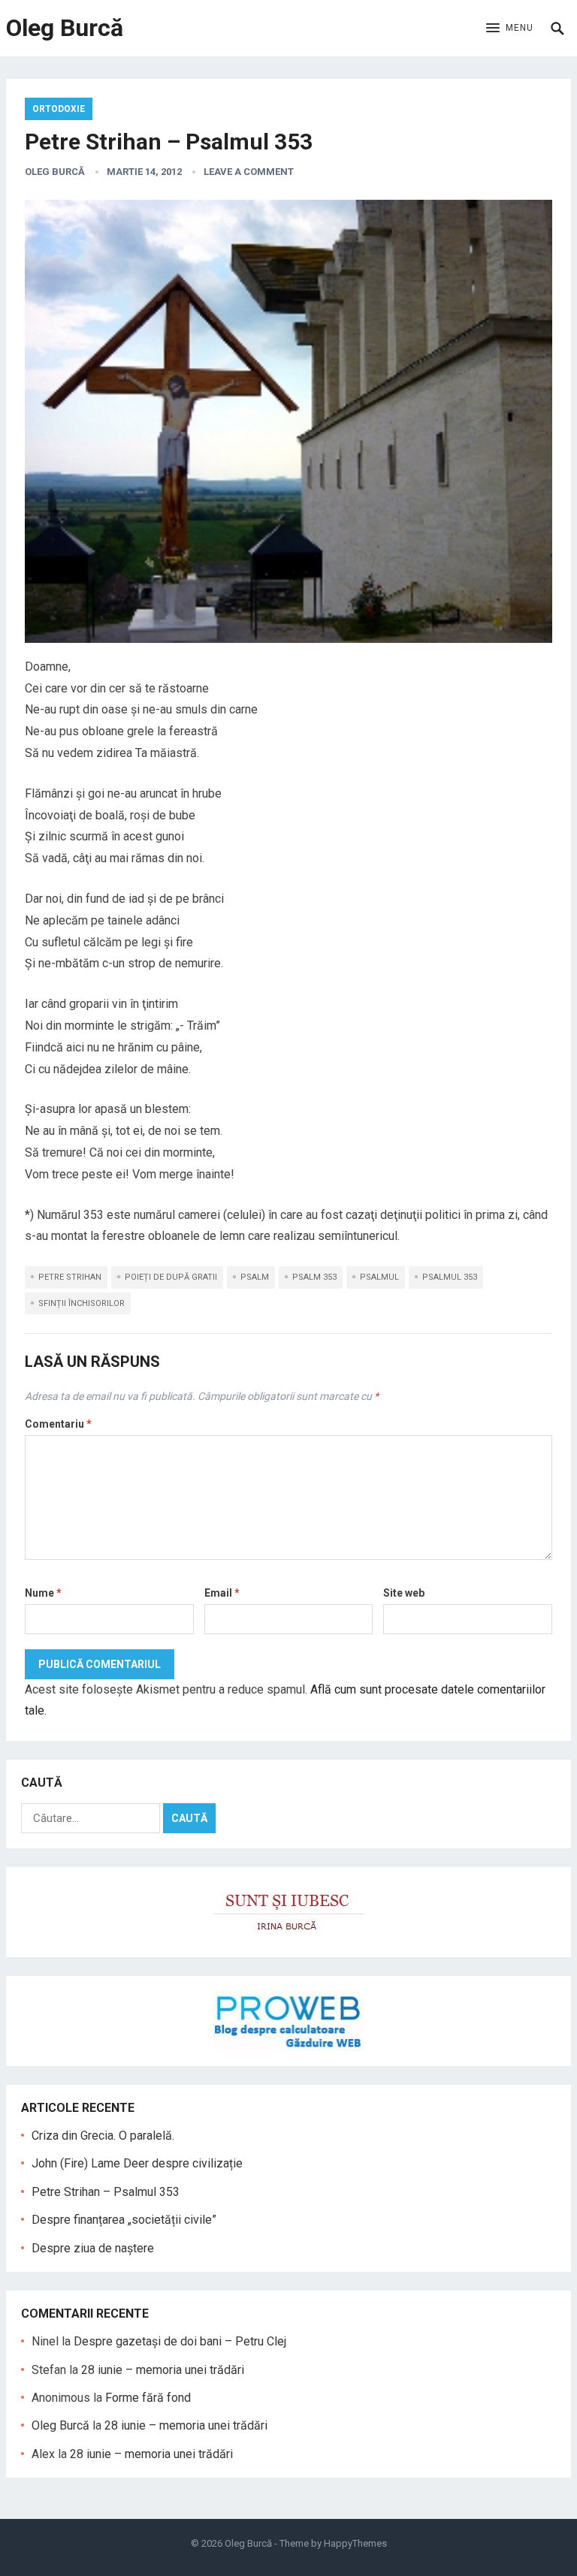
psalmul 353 (450, 1277)
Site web (404, 1593)
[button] (510, 29)
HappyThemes (355, 2543)
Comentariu (58, 1424)
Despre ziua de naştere (93, 2248)
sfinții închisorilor (82, 1303)
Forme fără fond (148, 2398)
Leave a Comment (249, 172)
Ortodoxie (59, 109)
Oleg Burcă (65, 28)
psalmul (379, 1277)
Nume (43, 1593)
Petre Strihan (70, 1277)
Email (222, 1593)
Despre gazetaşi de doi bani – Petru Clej (180, 2341)
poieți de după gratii (171, 1277)
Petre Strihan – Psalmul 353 (106, 2192)
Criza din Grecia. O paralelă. (103, 2136)
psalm (255, 1277)
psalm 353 (314, 1277)
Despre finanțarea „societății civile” (124, 2220)
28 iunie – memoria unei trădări (163, 2370)
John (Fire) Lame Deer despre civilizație (137, 2163)
